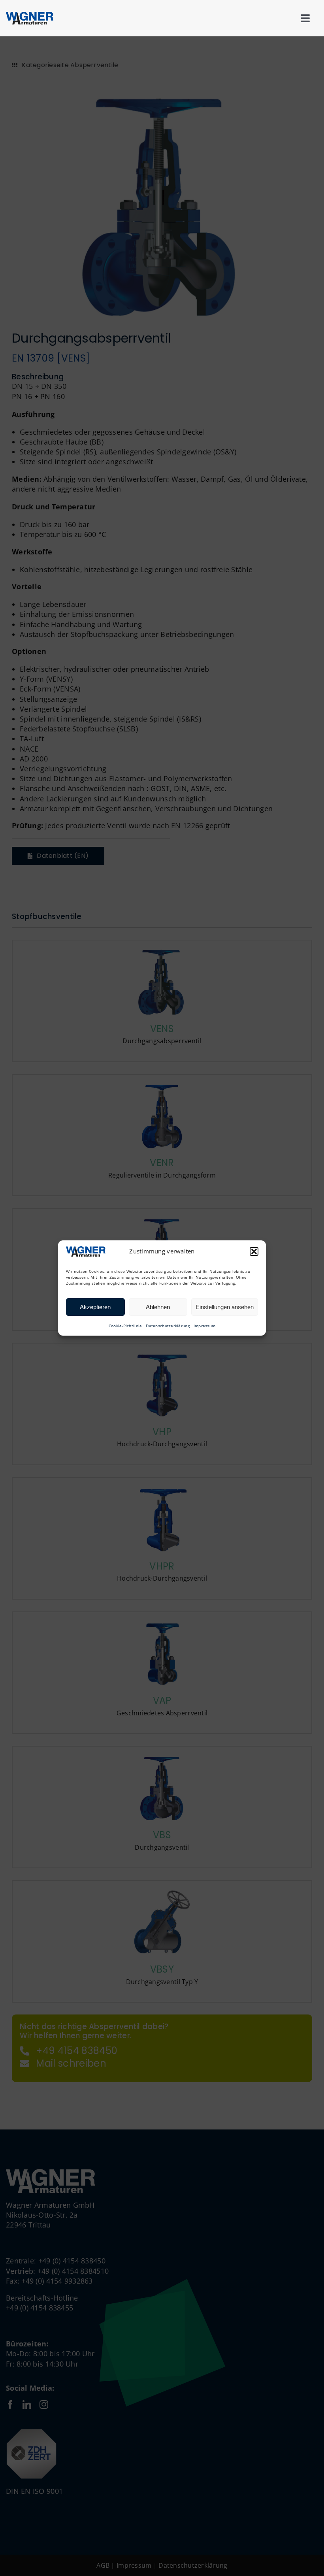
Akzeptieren (95, 1307)
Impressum (204, 1326)
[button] (254, 1251)
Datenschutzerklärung (168, 1326)
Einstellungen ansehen (225, 1307)
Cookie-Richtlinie (125, 1326)
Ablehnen (158, 1307)
